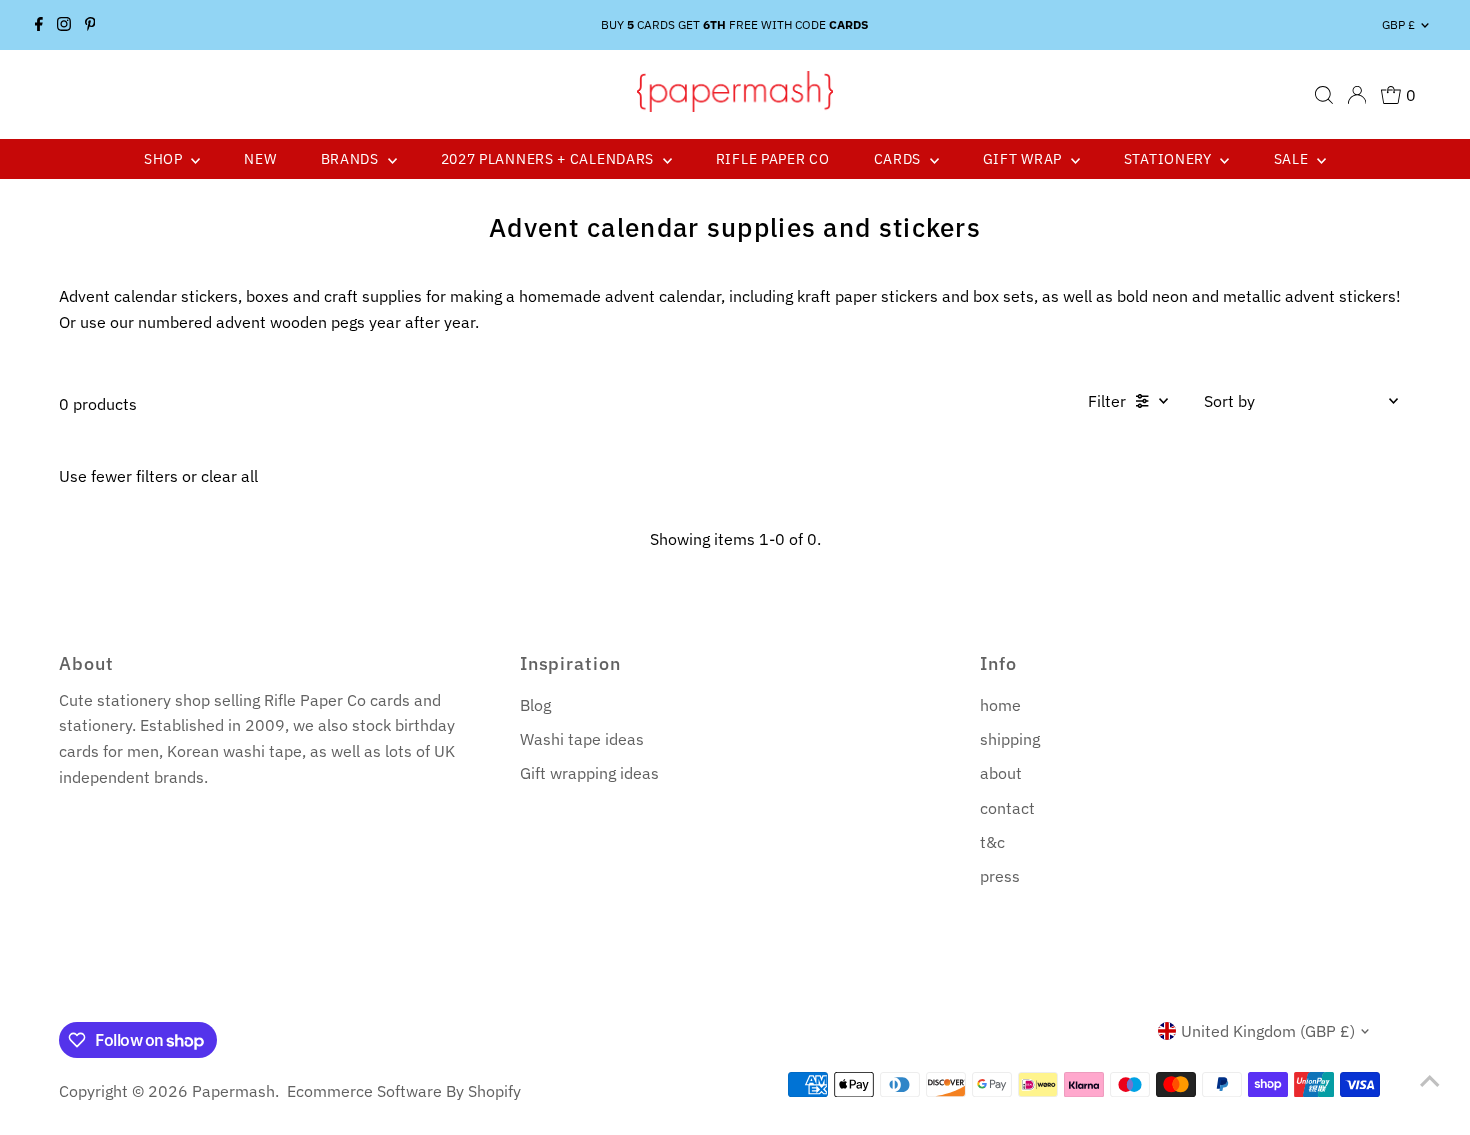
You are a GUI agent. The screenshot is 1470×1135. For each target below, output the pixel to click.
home (1000, 705)
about (1001, 773)
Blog (535, 705)
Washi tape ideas (582, 739)
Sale (1293, 159)
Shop (165, 159)
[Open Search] (1324, 95)
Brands (352, 159)
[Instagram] (64, 25)
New (260, 159)
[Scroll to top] (1430, 1080)
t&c (992, 842)
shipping (1010, 739)
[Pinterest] (90, 25)
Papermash (233, 1091)
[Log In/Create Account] (1357, 95)
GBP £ (1398, 24)
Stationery (1170, 159)
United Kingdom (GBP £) (1268, 1031)
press (1000, 876)
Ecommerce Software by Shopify (404, 1091)
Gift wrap (1024, 159)
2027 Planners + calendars (549, 159)
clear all (229, 476)
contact (1007, 808)
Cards (899, 159)
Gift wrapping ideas (589, 773)
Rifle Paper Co (773, 159)
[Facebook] (39, 25)
